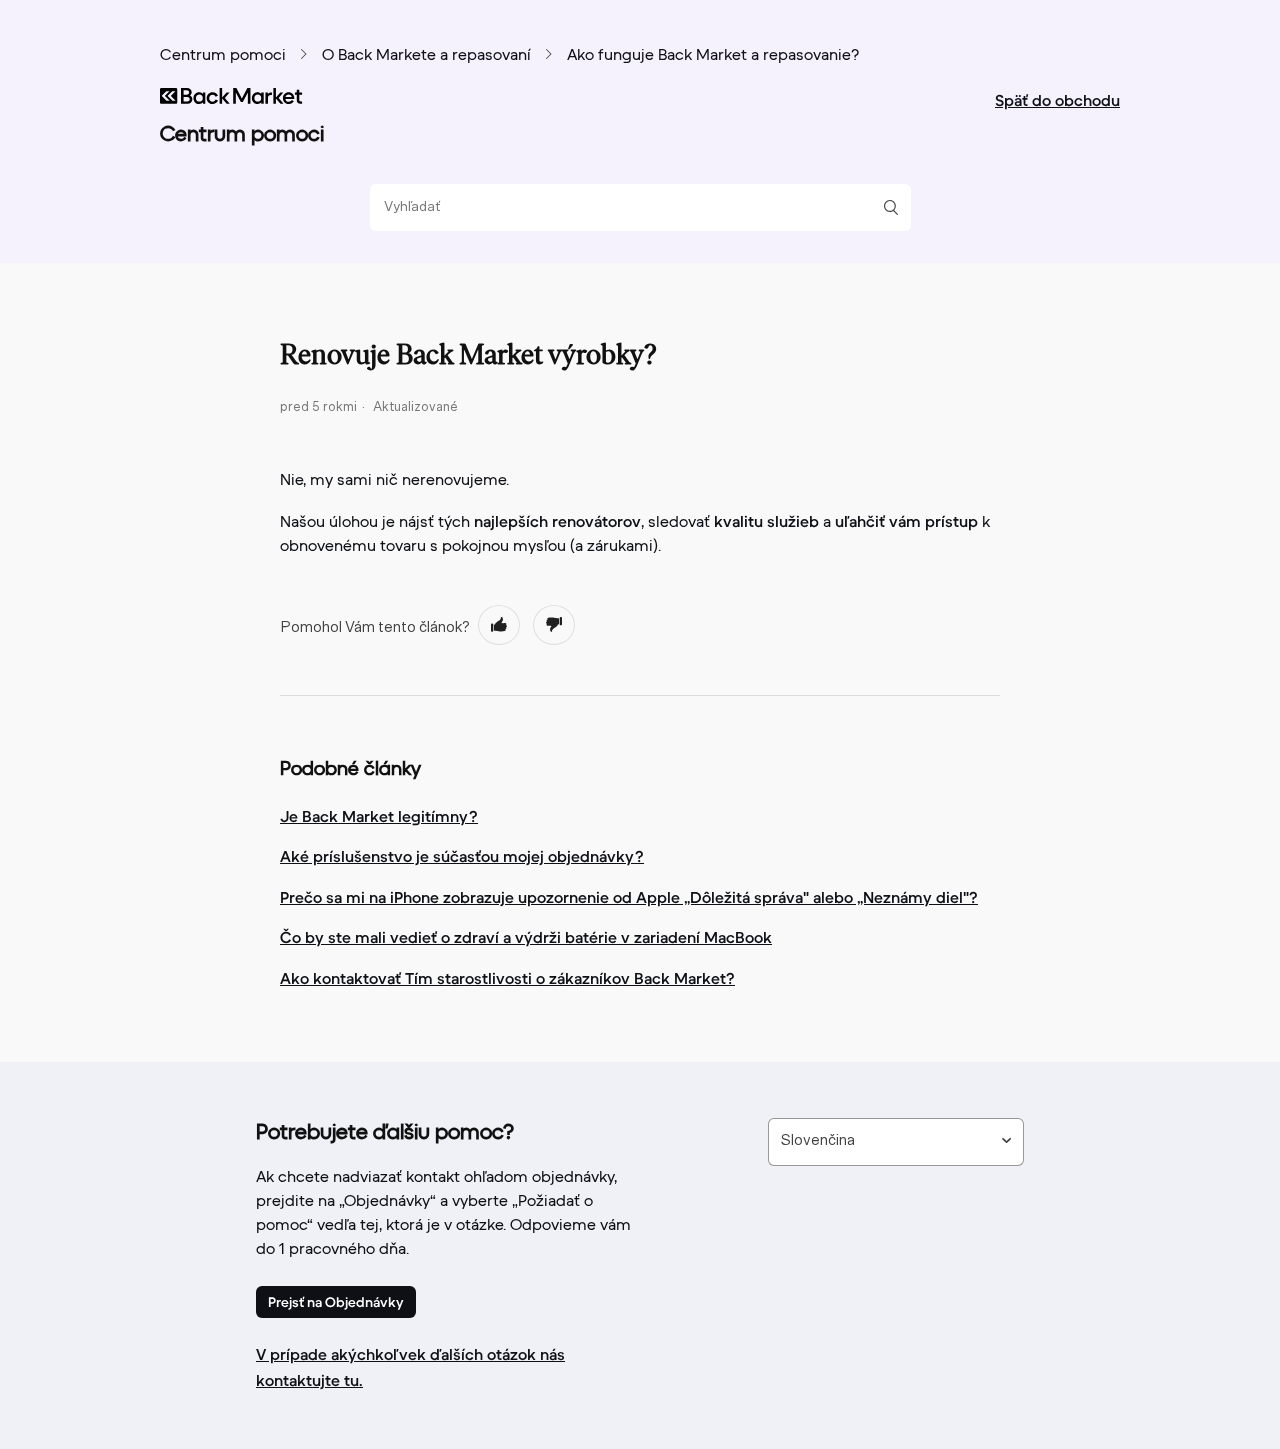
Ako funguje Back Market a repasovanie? (713, 56)
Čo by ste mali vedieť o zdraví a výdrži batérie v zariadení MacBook (526, 937)
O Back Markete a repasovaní (426, 56)
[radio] (499, 625)
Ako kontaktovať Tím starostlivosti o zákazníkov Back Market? (507, 978)
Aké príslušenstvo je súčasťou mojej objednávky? (462, 856)
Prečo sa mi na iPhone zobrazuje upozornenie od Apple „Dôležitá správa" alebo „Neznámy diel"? (629, 897)
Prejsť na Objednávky (336, 1302)
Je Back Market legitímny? (379, 816)
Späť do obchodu (1057, 100)
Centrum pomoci (223, 56)
